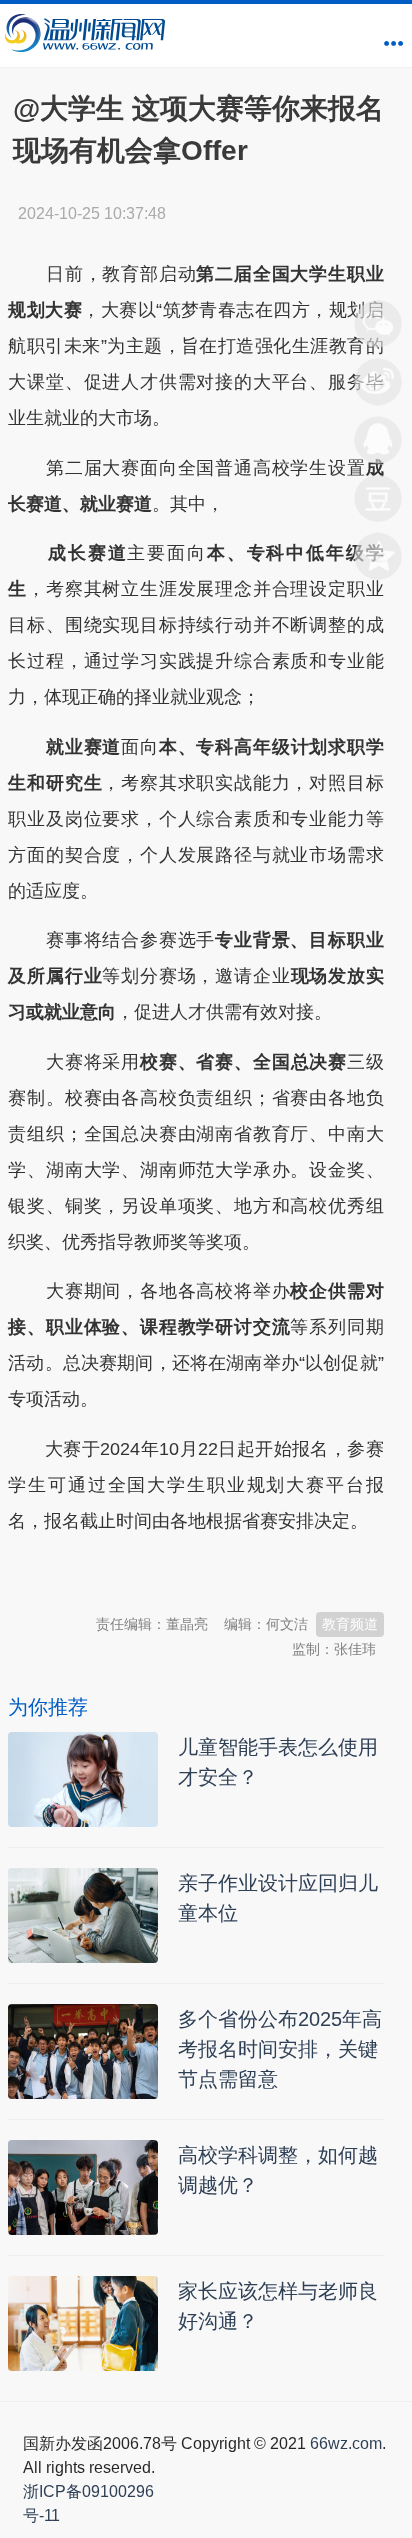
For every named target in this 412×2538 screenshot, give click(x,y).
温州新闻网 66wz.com (186, 1570)
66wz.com (346, 2443)
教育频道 (350, 1624)
